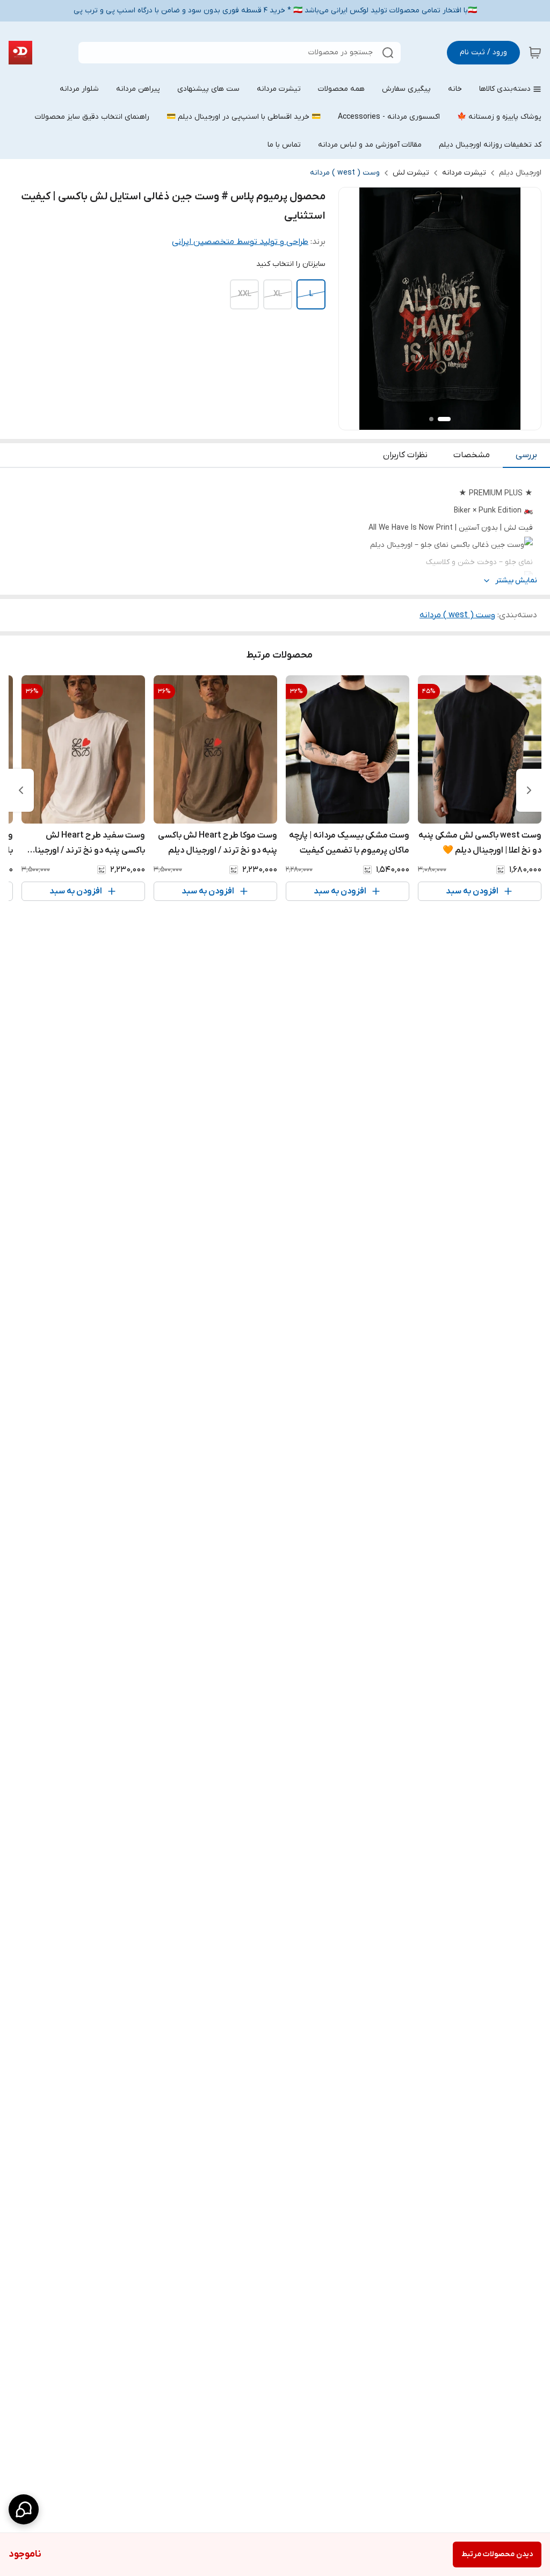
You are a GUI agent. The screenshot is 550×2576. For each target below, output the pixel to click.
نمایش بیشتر (516, 580)
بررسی (526, 455)
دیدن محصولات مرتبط (497, 2554)
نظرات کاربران (405, 455)
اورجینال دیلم (520, 173)
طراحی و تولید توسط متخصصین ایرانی (240, 242)
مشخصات (472, 455)
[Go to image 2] (431, 419)
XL (278, 294)
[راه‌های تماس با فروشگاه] (24, 2509)
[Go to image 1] (444, 419)
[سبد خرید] (535, 53)
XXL (245, 294)
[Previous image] (354, 309)
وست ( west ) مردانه (345, 173)
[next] (21, 790)
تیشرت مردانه (464, 173)
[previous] (529, 790)
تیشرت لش (411, 173)
